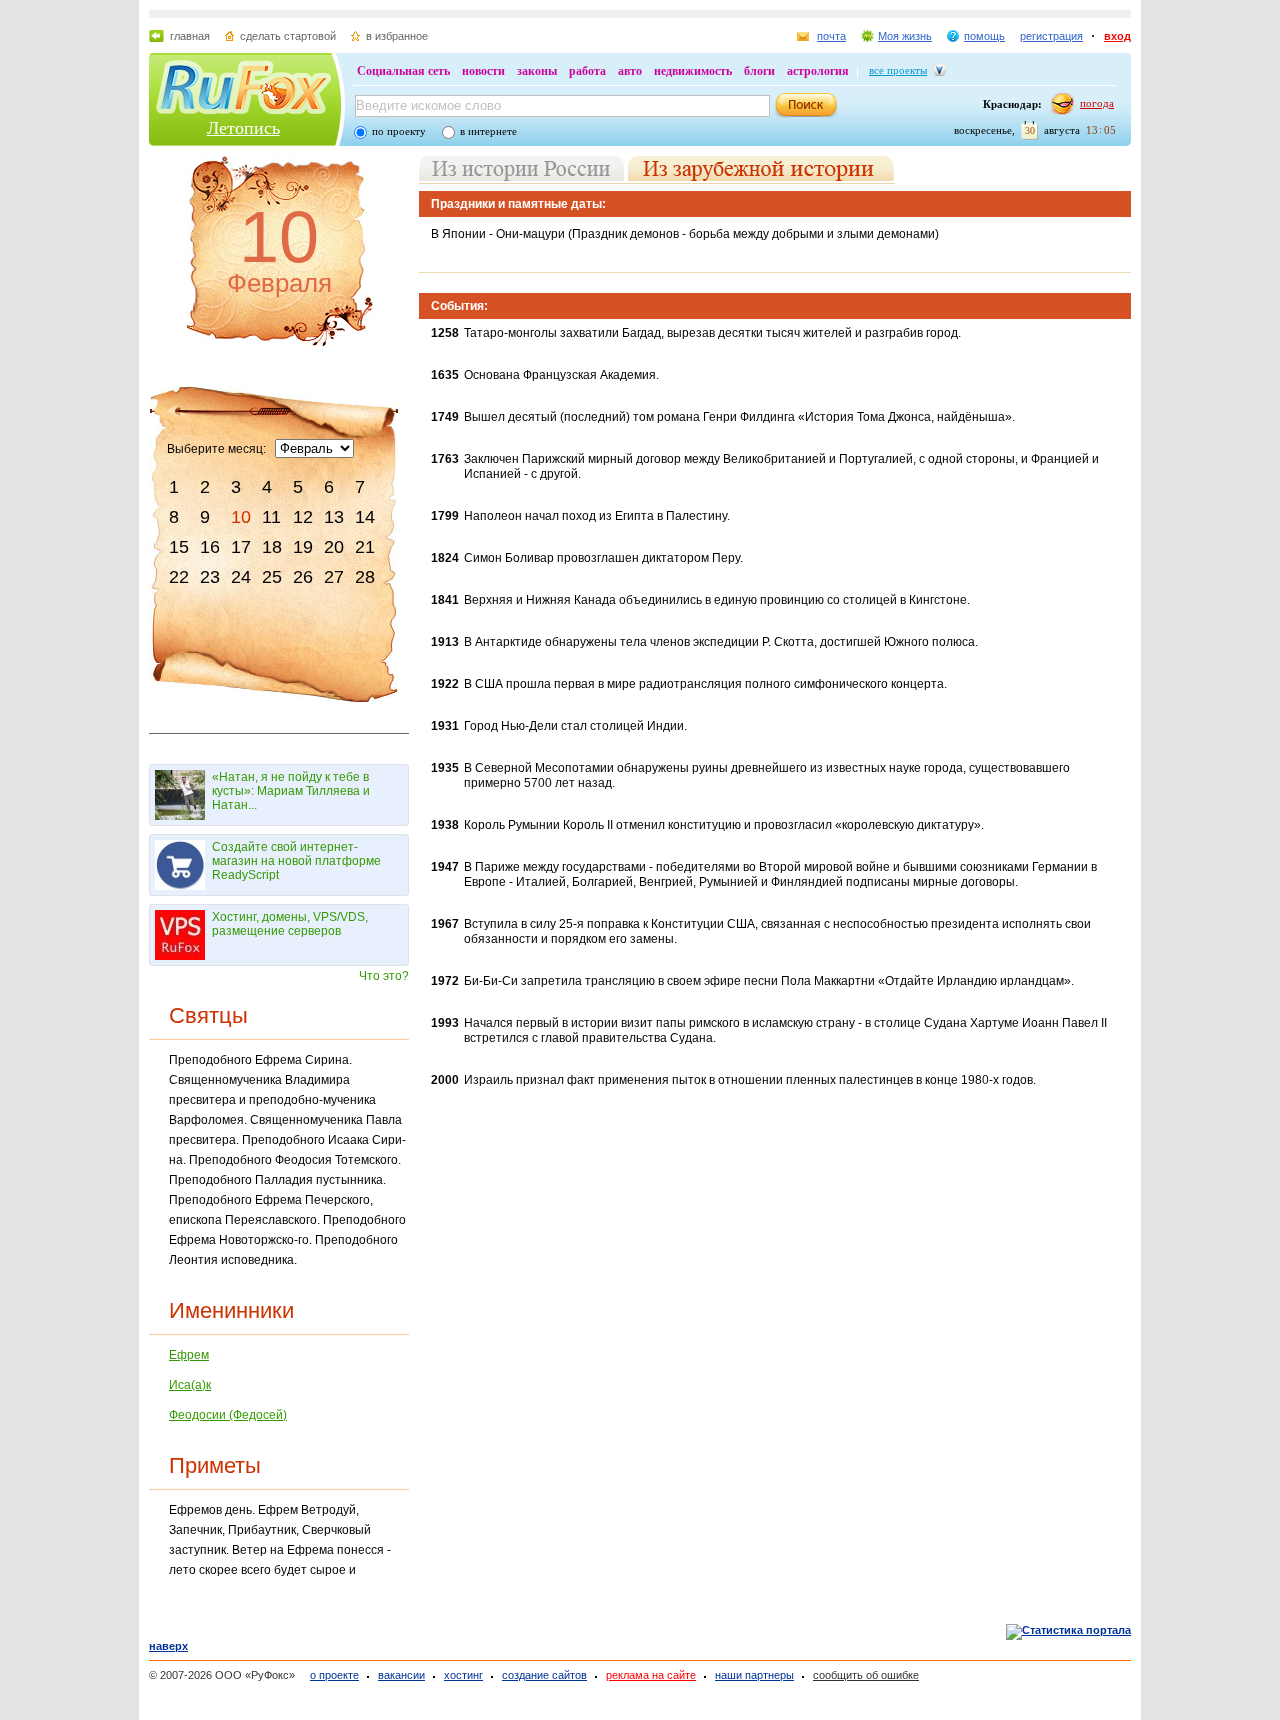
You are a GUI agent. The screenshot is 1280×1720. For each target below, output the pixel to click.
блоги (759, 71)
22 (179, 577)
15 (179, 547)
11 (271, 517)
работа (587, 71)
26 (303, 577)
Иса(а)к (190, 1385)
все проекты (898, 70)
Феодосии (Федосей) (228, 1415)
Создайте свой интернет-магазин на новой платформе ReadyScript (296, 861)
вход (1117, 36)
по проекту (399, 131)
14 (365, 517)
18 (272, 547)
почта (831, 36)
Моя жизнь (905, 36)
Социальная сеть (403, 71)
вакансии (401, 1675)
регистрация (1051, 36)
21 (365, 547)
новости (483, 71)
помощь (984, 36)
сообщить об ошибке (866, 1675)
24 (241, 577)
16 (210, 547)
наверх (168, 1646)
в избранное (397, 36)
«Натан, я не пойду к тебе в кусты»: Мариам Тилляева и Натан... (291, 791)
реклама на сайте (651, 1675)
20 (334, 547)
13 (334, 517)
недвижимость (693, 71)
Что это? (384, 976)
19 (303, 547)
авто (630, 71)
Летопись (243, 128)
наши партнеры (754, 1675)
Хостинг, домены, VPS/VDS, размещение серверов (290, 924)
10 (241, 517)
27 (334, 577)
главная (190, 36)
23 (210, 577)
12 (303, 517)
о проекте (334, 1675)
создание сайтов (544, 1675)
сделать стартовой (288, 36)
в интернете (488, 131)
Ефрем (189, 1355)
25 (272, 577)
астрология (818, 71)
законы (537, 71)
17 (241, 547)
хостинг (463, 1675)
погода (1097, 103)
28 (365, 577)
